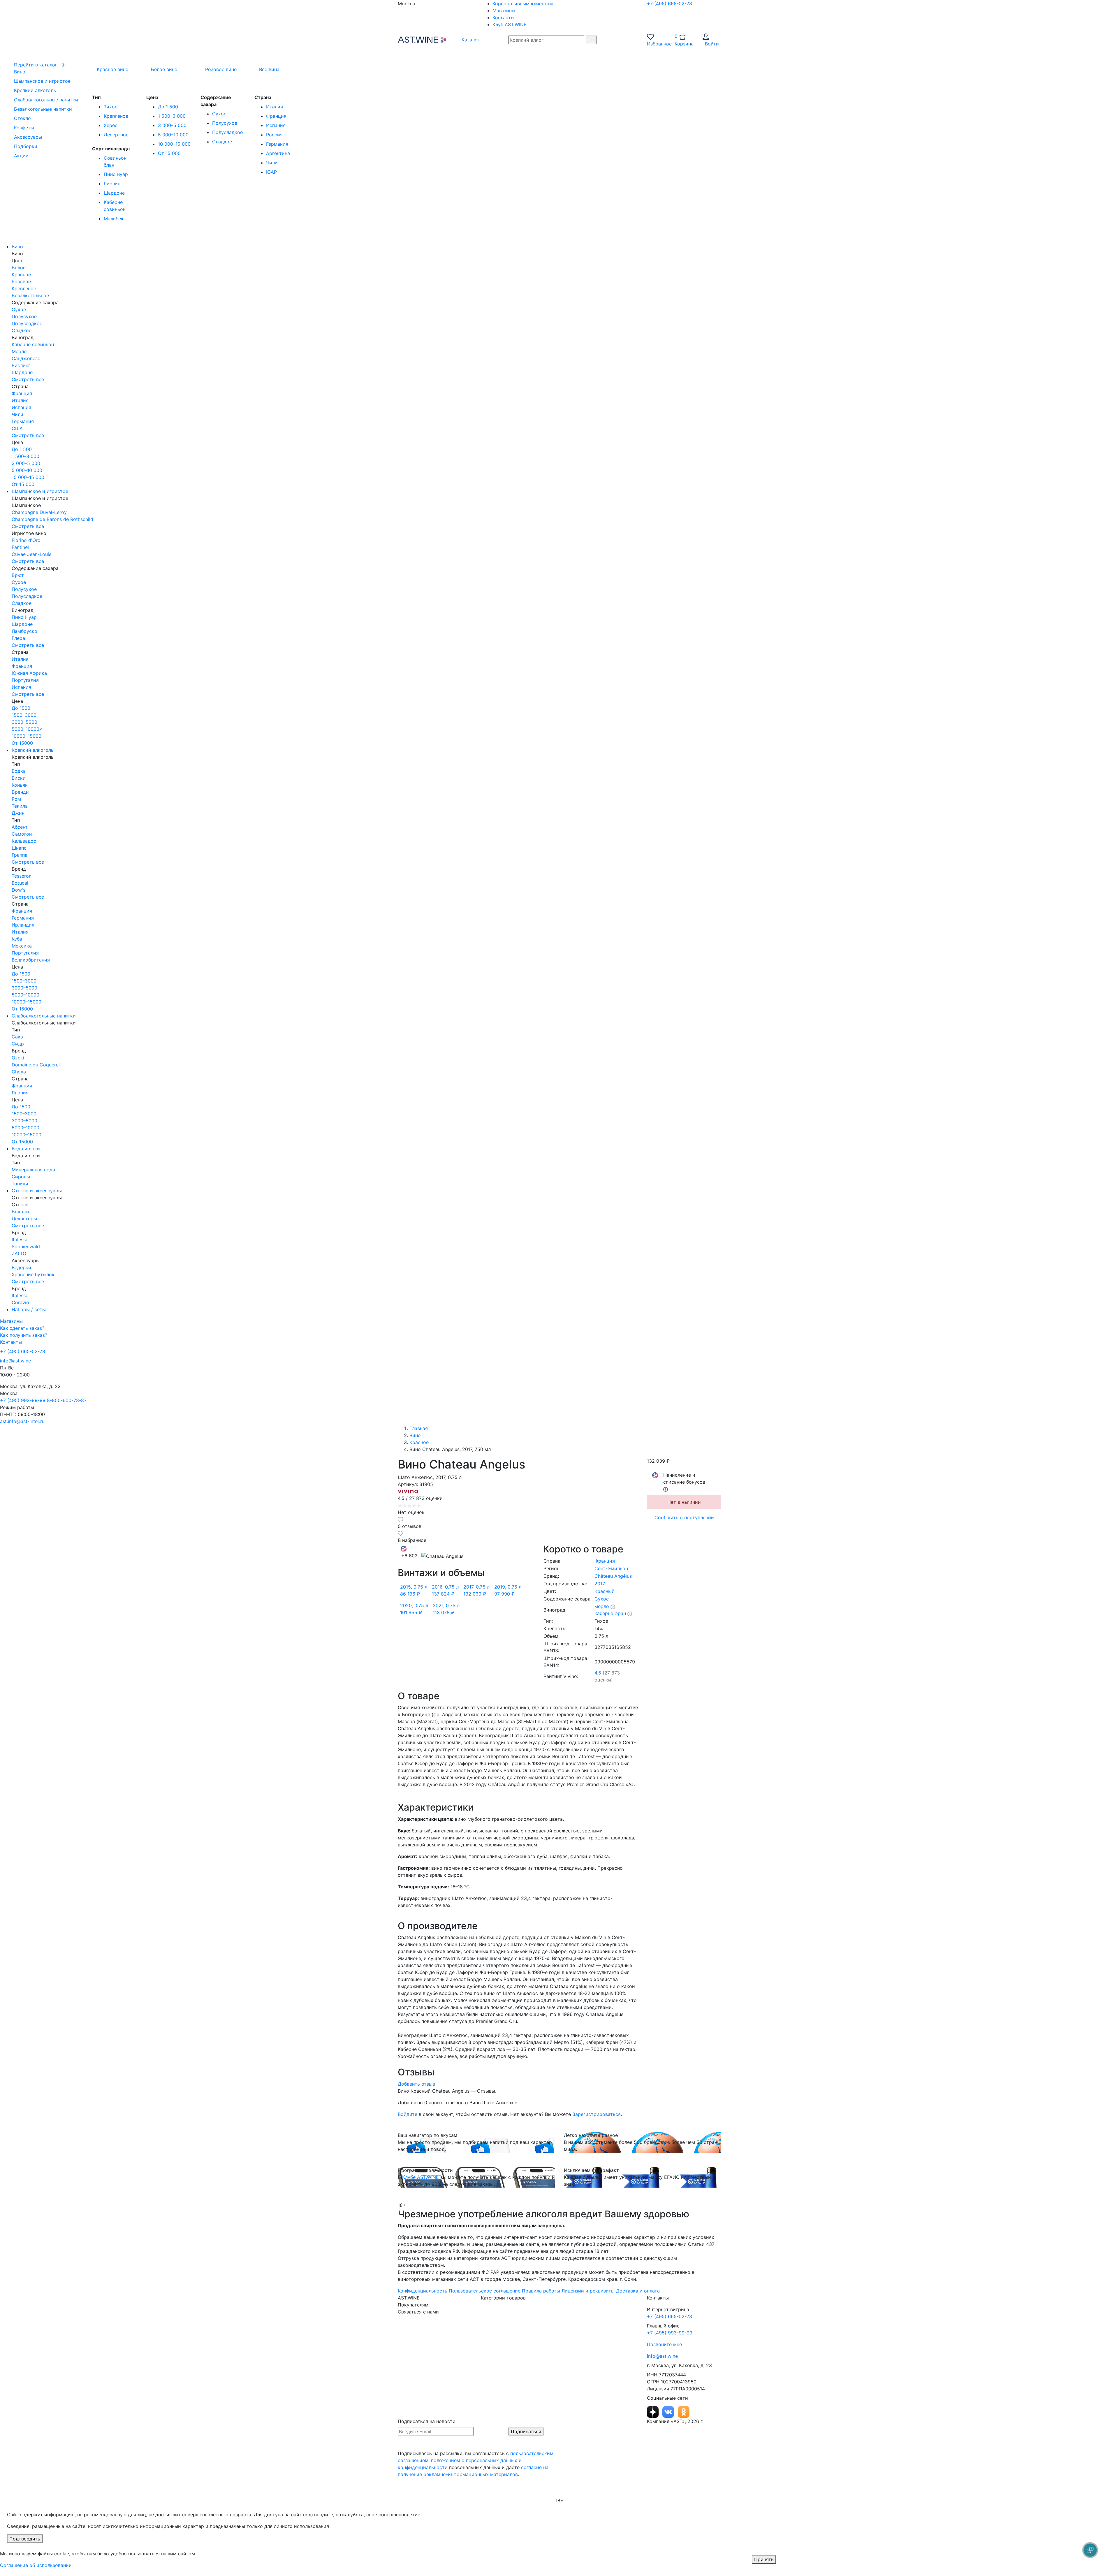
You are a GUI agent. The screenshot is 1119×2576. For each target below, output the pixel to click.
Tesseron (22, 876)
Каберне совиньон (33, 344)
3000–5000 (24, 722)
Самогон (22, 834)
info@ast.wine (15, 1361)
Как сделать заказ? (22, 1328)
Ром (16, 799)
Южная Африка (29, 673)
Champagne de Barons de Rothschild (52, 519)
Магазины (504, 10)
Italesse (20, 1239)
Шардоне (114, 193)
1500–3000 (24, 715)
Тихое (111, 107)
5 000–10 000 (173, 135)
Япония (20, 1093)
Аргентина (278, 153)
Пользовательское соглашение (485, 2291)
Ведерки (21, 1267)
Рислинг (113, 184)
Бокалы (20, 1212)
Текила (20, 806)
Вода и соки (26, 1149)
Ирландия (23, 925)
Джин (18, 813)
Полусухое (225, 123)
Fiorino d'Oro (26, 540)
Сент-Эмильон (611, 1568)
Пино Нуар (24, 617)
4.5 (598, 1673)
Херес (111, 125)
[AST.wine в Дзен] (653, 2411)
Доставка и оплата (638, 2291)
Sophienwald (26, 1246)
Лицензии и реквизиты (588, 2291)
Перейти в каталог (36, 65)
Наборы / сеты (29, 1309)
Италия (275, 107)
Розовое (21, 281)
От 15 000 (169, 153)
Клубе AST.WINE (420, 2177)
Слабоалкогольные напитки (44, 1016)
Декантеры (24, 1219)
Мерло (19, 351)
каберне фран (610, 1613)
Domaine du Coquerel (36, 1065)
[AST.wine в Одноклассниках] (684, 2411)
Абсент (20, 827)
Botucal (20, 883)
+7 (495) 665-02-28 (670, 3)
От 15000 (22, 743)
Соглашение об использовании (36, 2565)
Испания (276, 125)
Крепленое (116, 116)
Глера (18, 638)
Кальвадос (24, 841)
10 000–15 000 (174, 144)
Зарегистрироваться (597, 2114)
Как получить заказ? (24, 1335)
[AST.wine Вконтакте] (669, 2411)
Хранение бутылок (33, 1274)
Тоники (20, 1184)
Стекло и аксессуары (37, 1191)
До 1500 (21, 708)
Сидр (18, 1044)
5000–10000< (27, 729)
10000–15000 (27, 736)
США (17, 428)
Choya (19, 1072)
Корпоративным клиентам (523, 3)
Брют (18, 575)
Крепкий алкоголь (33, 750)
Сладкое (222, 142)
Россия (274, 135)
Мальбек (114, 219)
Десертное (116, 135)
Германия (277, 144)
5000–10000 (25, 995)
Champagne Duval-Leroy (39, 512)
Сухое (219, 114)
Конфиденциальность (423, 2291)
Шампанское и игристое (40, 491)
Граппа (20, 855)
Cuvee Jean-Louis (31, 554)
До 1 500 (168, 107)
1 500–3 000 (172, 116)
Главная (419, 1428)
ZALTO (19, 1253)
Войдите (408, 2114)
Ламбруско (24, 631)
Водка (19, 771)
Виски (19, 778)
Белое (19, 267)
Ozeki (18, 1058)
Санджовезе (26, 358)
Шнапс (19, 848)
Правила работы (541, 2291)
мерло (602, 1606)
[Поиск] (591, 40)
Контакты (503, 17)
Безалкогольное (30, 295)
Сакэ (17, 1037)
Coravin (20, 1302)
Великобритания (31, 960)
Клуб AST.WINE (510, 24)
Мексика (22, 946)
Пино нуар (116, 174)
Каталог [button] (470, 40)
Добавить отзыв (416, 2084)
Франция (276, 116)
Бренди (20, 792)
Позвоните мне (664, 2344)
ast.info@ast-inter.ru (22, 1421)
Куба (17, 939)
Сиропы (21, 1177)
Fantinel (20, 547)
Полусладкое (227, 132)
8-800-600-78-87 (67, 1400)
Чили (272, 163)
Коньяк (20, 785)
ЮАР (271, 172)
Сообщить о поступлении (684, 1517)
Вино (17, 246)
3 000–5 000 (172, 125)
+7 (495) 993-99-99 (23, 1400)
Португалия (25, 680)
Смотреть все (28, 379)
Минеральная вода (33, 1170)
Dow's (19, 890)
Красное (21, 274)
